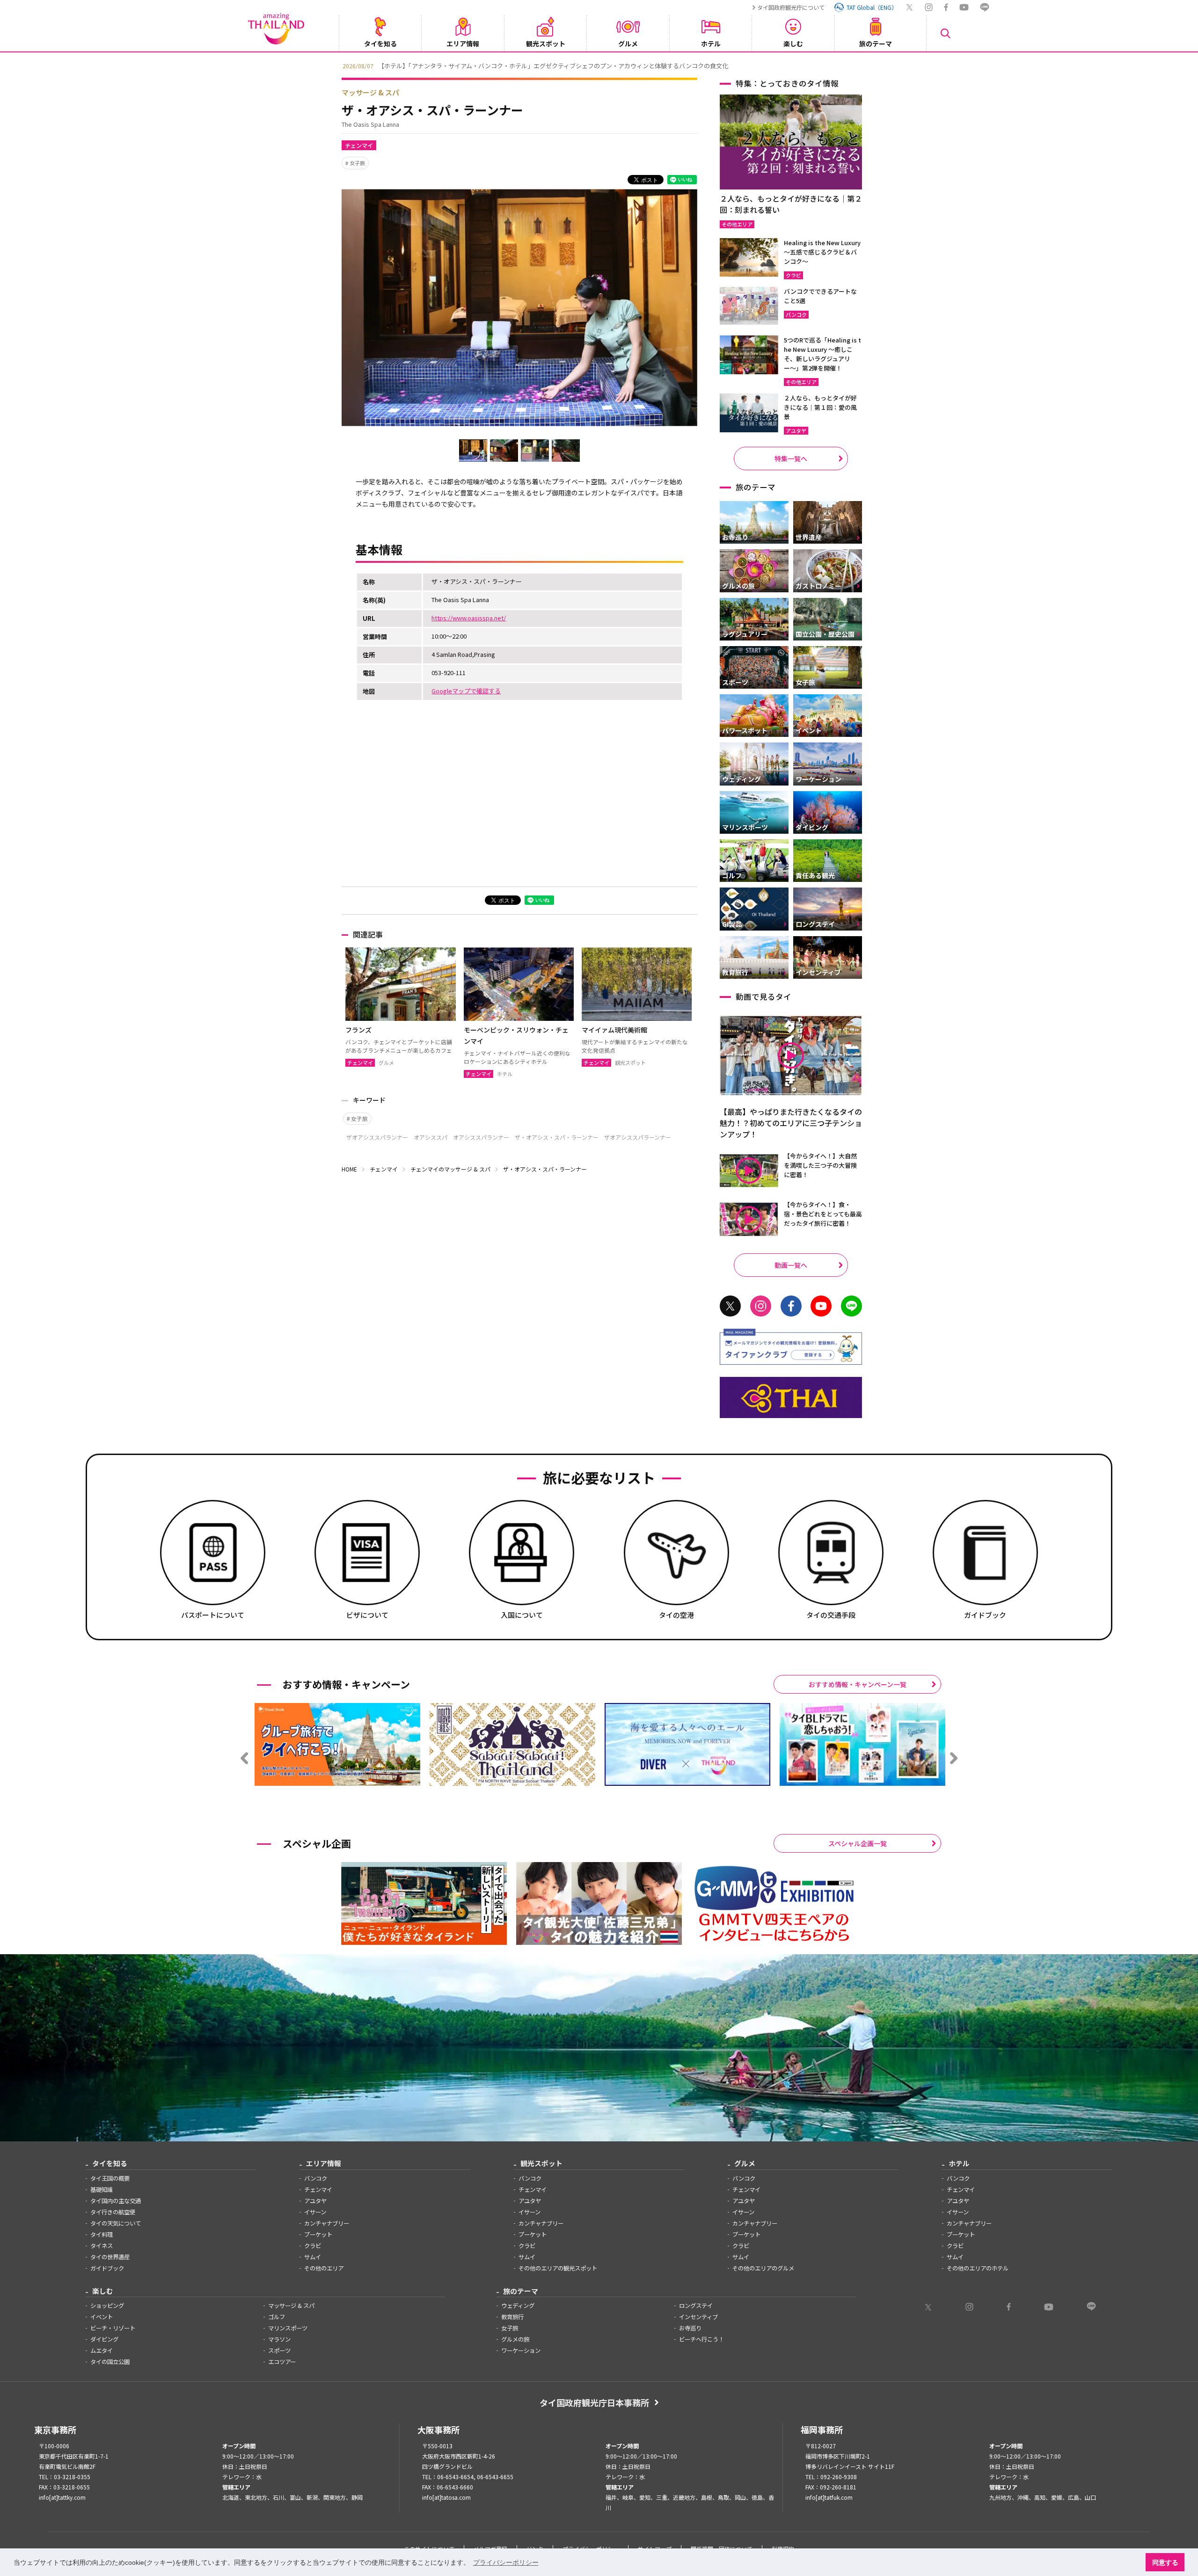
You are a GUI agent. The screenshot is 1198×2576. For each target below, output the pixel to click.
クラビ (313, 2246)
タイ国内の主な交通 (116, 2201)
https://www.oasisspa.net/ (469, 618)
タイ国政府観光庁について (791, 7)
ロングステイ (696, 2306)
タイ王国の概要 (110, 2178)
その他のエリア (324, 2268)
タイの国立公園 (110, 2362)
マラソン (279, 2339)
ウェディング (518, 2306)
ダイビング (104, 2339)
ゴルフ (277, 2317)
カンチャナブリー (327, 2223)
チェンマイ (359, 145)
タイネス (102, 2246)
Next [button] (863, 65)
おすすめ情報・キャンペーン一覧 (858, 1684)
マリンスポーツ (288, 2328)
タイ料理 (102, 2234)
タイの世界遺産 (110, 2257)
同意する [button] (1165, 2562)
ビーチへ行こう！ (701, 2339)
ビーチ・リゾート (113, 2328)
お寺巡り (690, 2328)
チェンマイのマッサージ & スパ (450, 1169)
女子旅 (357, 163)
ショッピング (107, 2306)
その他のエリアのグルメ (763, 2268)
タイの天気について (116, 2223)
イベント (102, 2317)
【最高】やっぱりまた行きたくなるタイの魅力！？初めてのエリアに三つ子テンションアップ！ (791, 1123)
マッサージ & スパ (370, 92)
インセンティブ (698, 2317)
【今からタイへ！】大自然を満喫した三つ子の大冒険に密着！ (820, 1165)
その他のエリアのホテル (978, 2268)
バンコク (316, 2178)
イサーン (315, 2212)
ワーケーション (521, 2350)
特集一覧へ (791, 458)
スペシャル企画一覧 (858, 1843)
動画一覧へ (791, 1265)
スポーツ (279, 2350)
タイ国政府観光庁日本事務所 (594, 2402)
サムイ (313, 2257)
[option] (599, 65)
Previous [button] (335, 65)
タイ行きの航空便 (113, 2212)
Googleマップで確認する (466, 691)
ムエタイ (102, 2350)
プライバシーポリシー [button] (506, 2562)
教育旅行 (512, 2317)
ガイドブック (107, 2268)
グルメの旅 (515, 2339)
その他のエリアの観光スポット (558, 2268)
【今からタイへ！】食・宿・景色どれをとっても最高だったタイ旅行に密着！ (823, 1214)
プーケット (318, 2234)
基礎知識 (102, 2190)
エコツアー (282, 2362)
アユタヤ (315, 2201)
